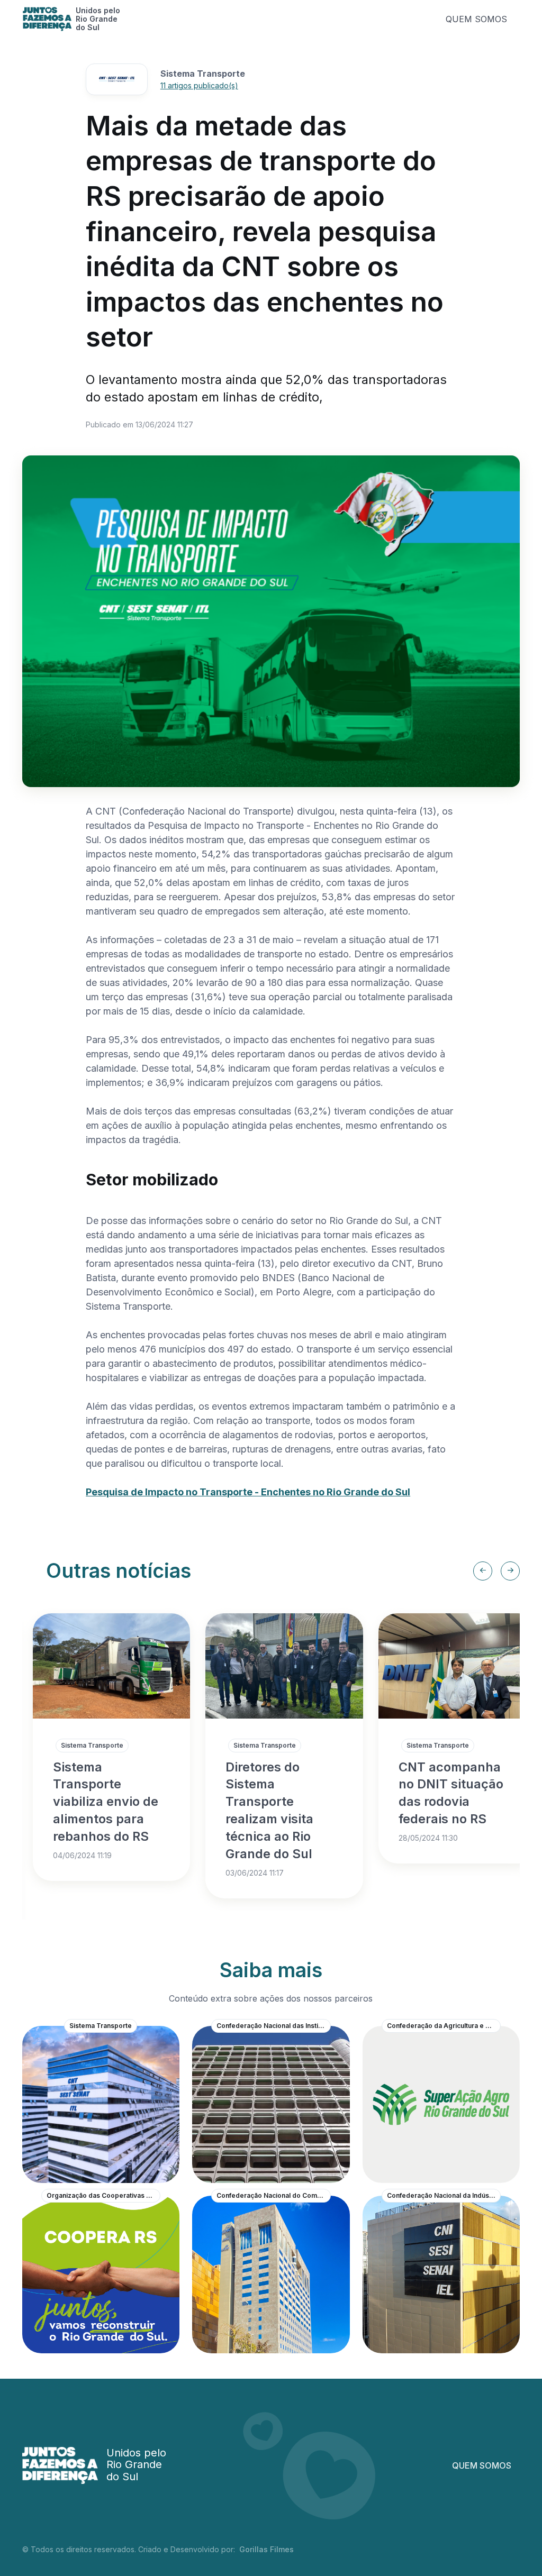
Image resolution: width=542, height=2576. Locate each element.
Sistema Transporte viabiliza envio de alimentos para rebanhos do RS (106, 1802)
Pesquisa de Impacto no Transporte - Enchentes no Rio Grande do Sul (248, 1492)
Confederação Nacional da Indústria (443, 2195)
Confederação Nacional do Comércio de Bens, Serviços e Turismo (274, 2195)
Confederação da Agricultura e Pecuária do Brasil (444, 2026)
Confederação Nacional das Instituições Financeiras (274, 2026)
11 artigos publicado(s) (199, 85)
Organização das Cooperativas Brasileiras (104, 2195)
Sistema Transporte (92, 1745)
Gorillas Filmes (267, 2549)
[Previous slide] (483, 1571)
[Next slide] (510, 1571)
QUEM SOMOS (476, 19)
